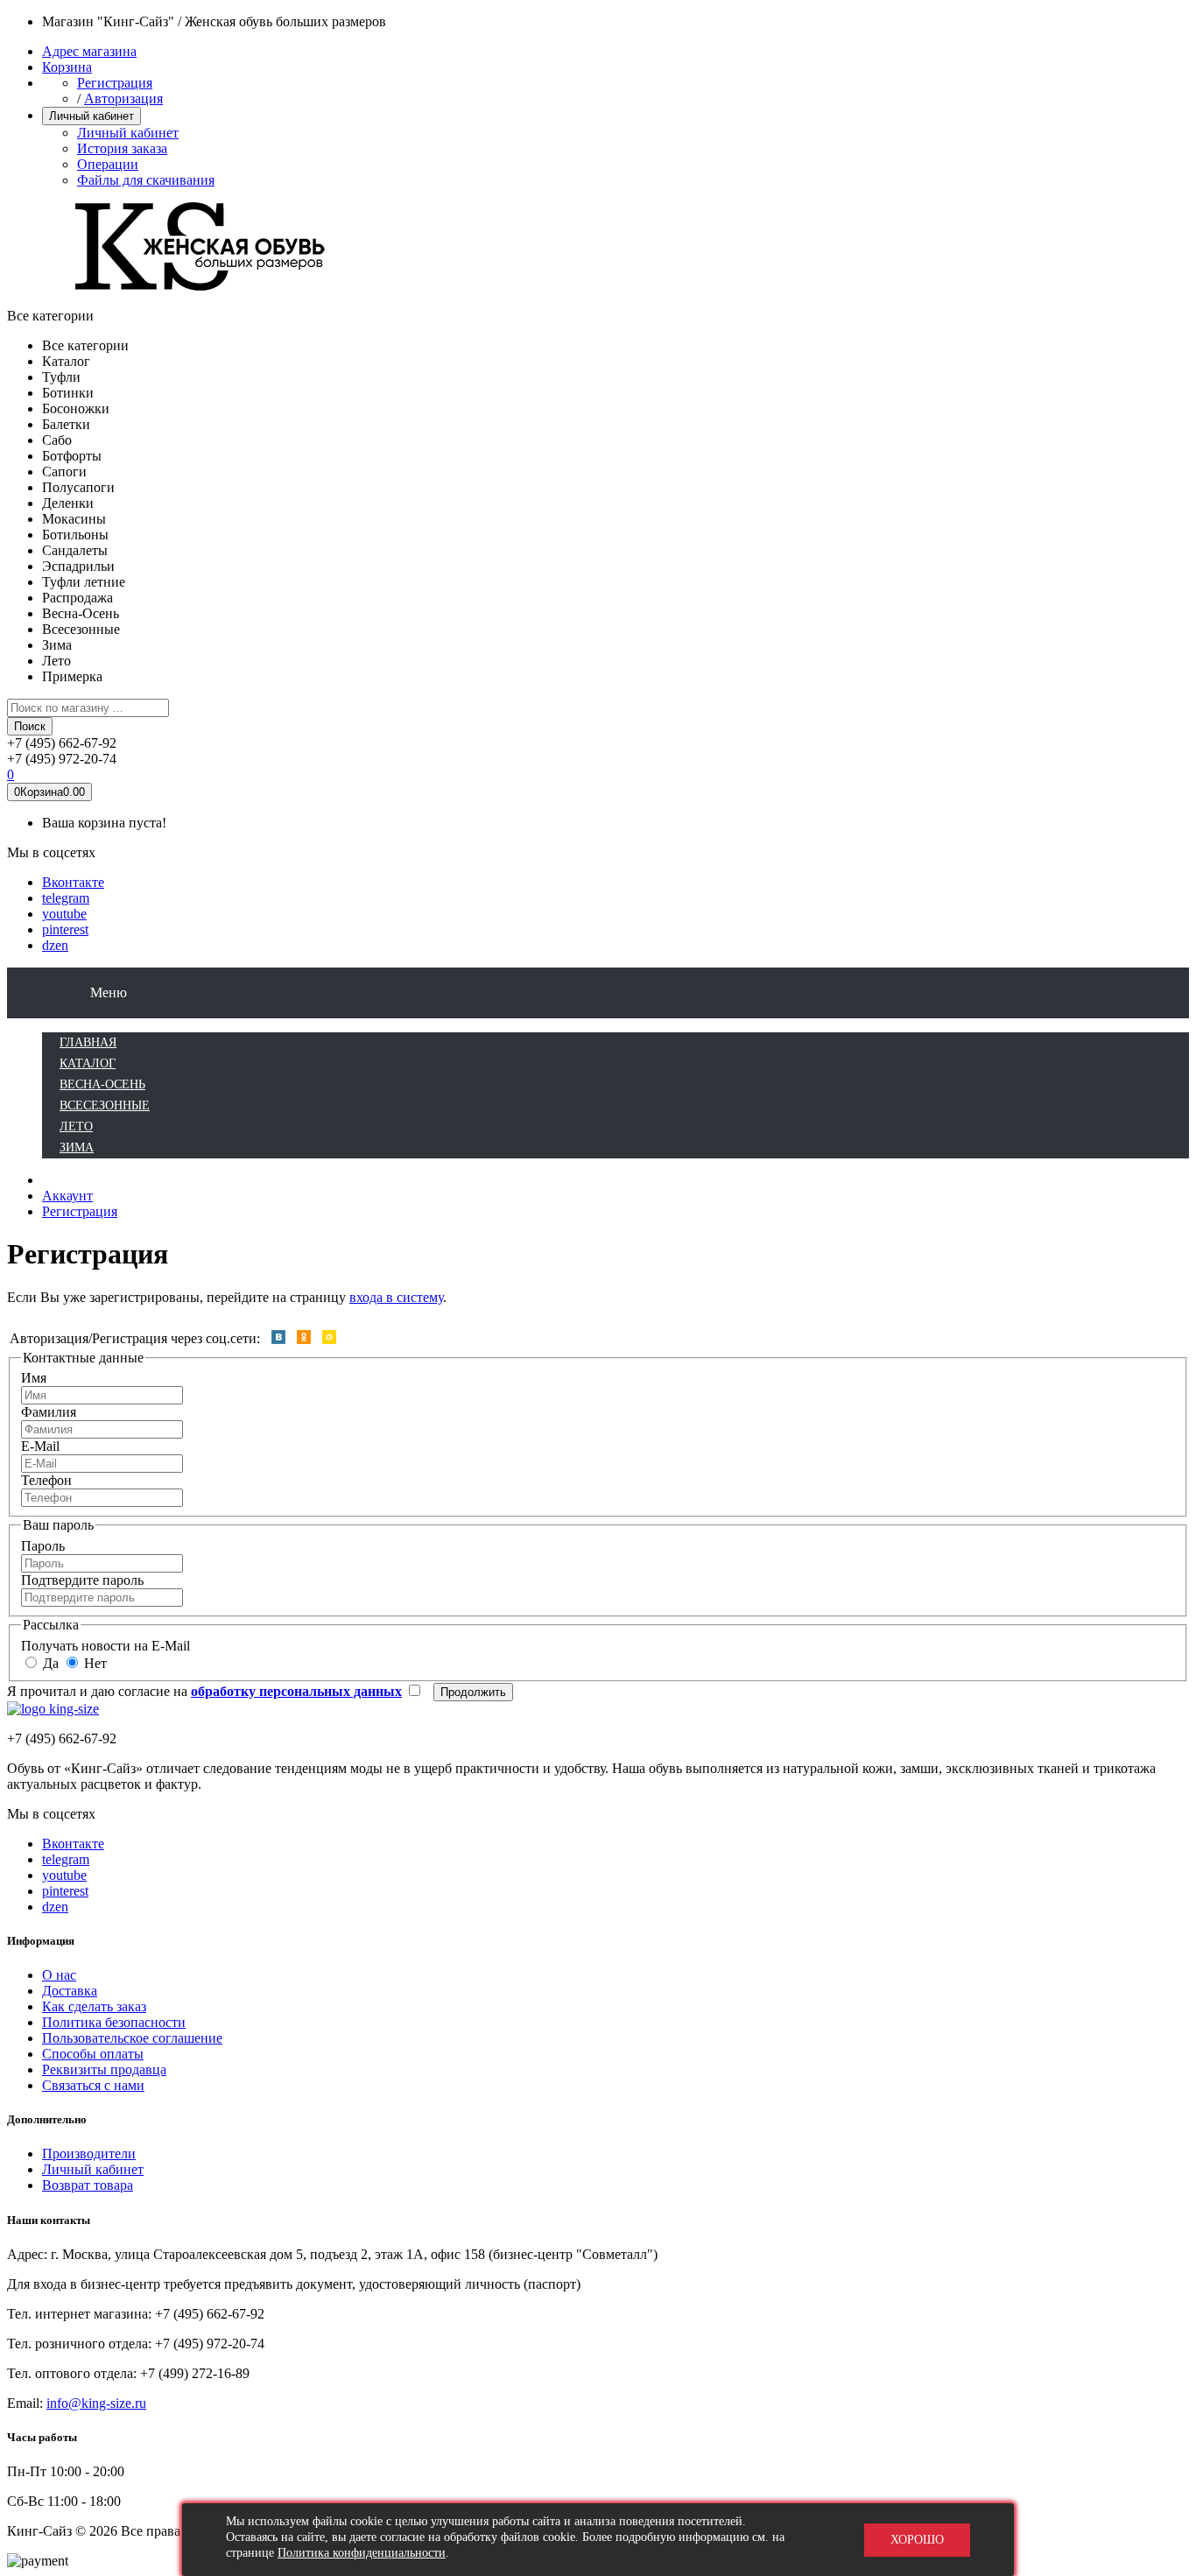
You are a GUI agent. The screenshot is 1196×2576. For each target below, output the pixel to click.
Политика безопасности (114, 2022)
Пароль (43, 1546)
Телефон (46, 1480)
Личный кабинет (128, 133)
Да (49, 1663)
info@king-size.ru (96, 2403)
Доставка (70, 1991)
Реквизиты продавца (104, 2069)
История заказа (122, 148)
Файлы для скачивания (146, 180)
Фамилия (49, 1412)
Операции (108, 164)
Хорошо (917, 2540)
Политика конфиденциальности (362, 2553)
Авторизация (123, 99)
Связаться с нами (93, 2085)
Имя (34, 1378)
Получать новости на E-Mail (106, 1646)
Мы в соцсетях (51, 852)
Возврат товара (88, 2185)
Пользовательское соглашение (132, 2038)
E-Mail (40, 1446)
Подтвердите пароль (82, 1580)
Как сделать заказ (94, 2006)
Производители (89, 2154)
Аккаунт (67, 1196)
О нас (59, 1975)
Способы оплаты (93, 2054)
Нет (94, 1663)
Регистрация (115, 83)
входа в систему (396, 1297)
